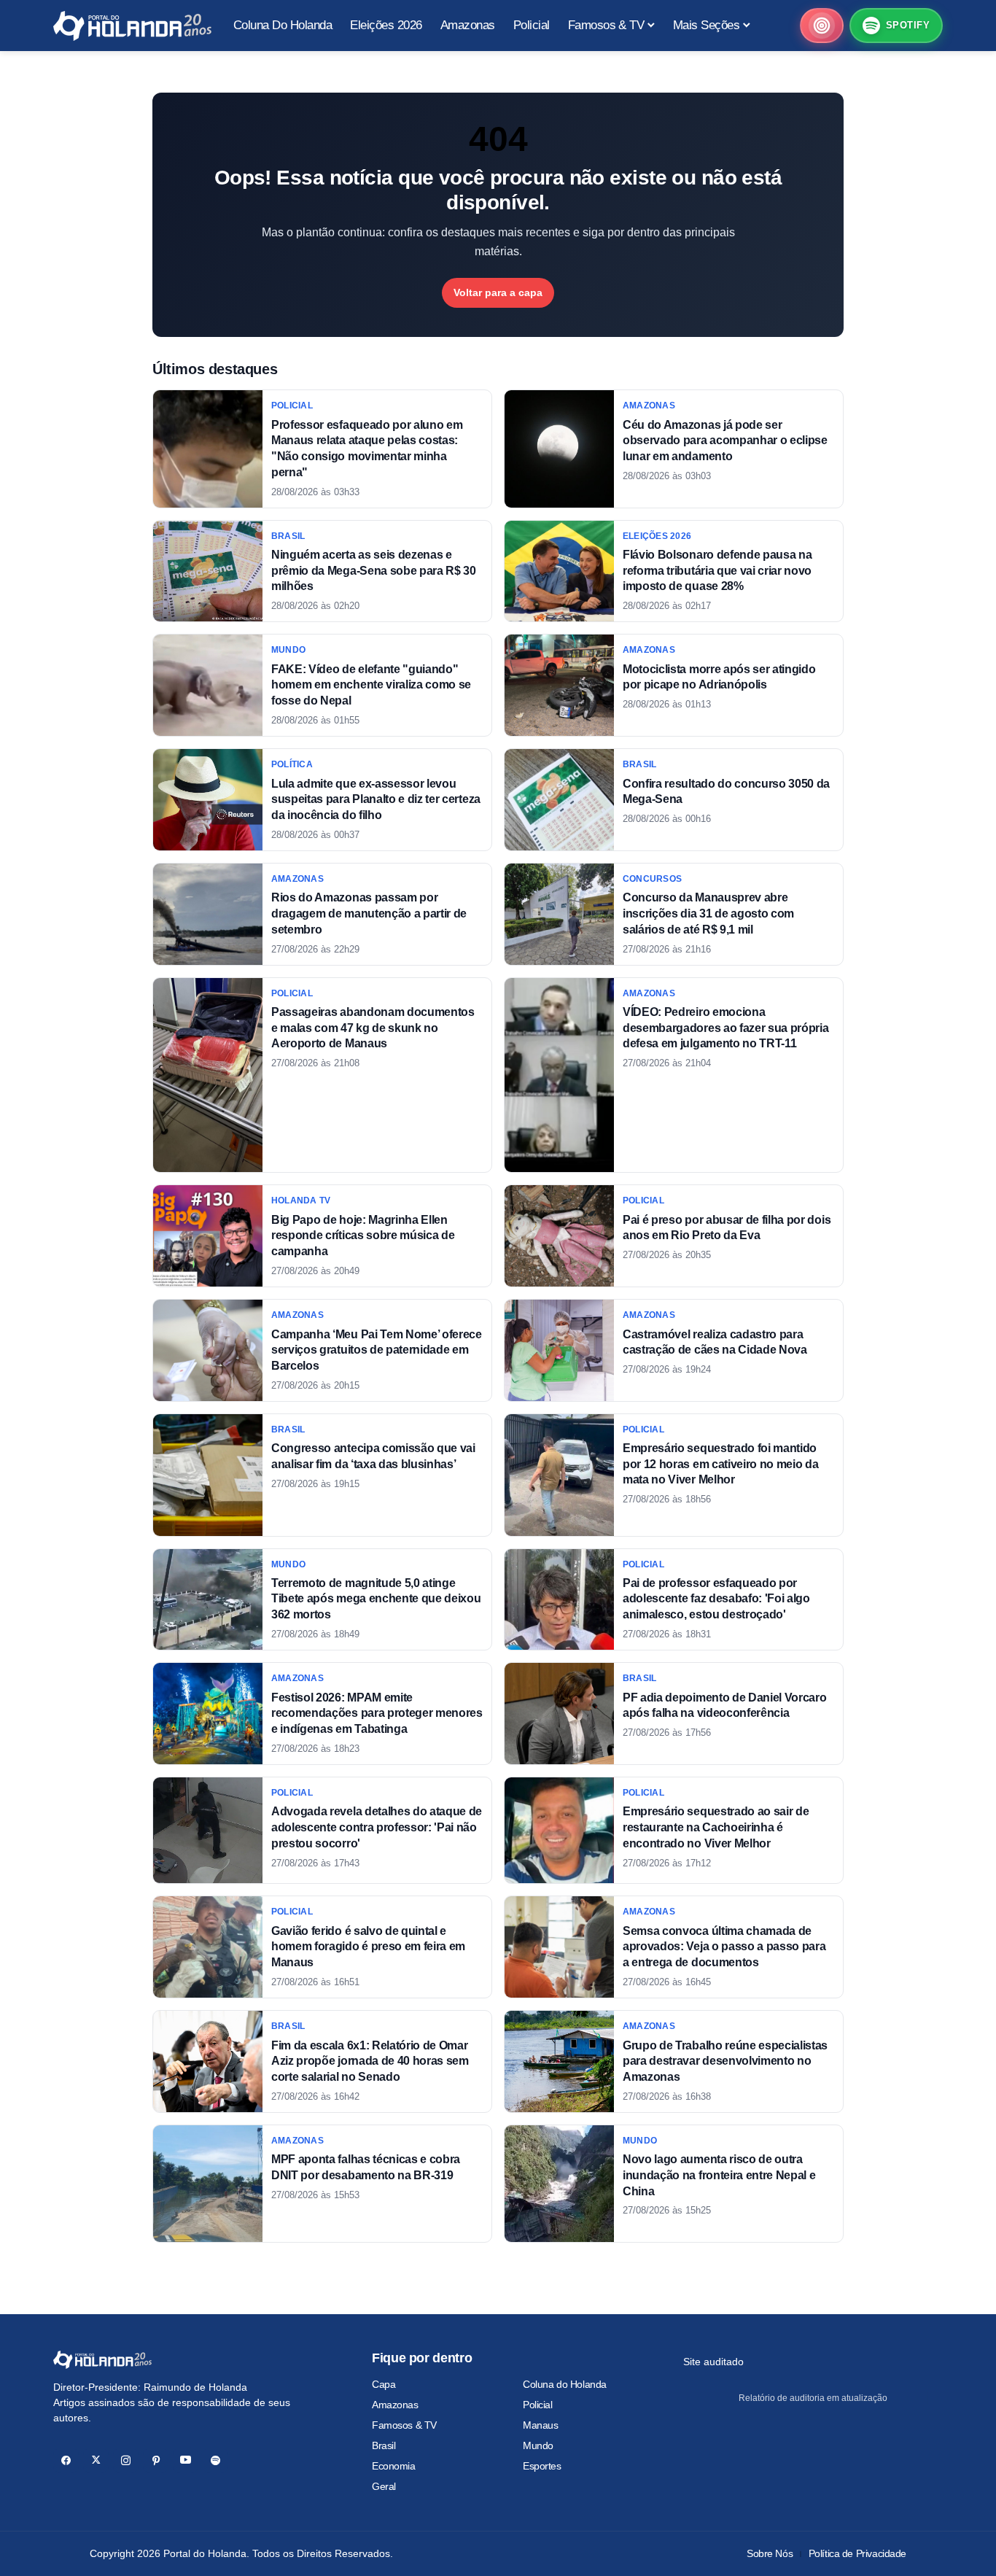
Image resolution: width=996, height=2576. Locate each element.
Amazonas (395, 2405)
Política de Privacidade (857, 2553)
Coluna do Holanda (565, 2384)
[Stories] (822, 26)
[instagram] (126, 2460)
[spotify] (215, 2460)
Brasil (384, 2445)
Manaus (540, 2425)
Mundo (538, 2445)
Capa (384, 2384)
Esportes (542, 2466)
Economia (394, 2466)
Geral (384, 2486)
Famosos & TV (404, 2425)
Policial (538, 2405)
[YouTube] (186, 2460)
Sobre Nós (770, 2553)
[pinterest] (156, 2460)
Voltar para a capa (498, 292)
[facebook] (66, 2460)
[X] (96, 2460)
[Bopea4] (132, 26)
